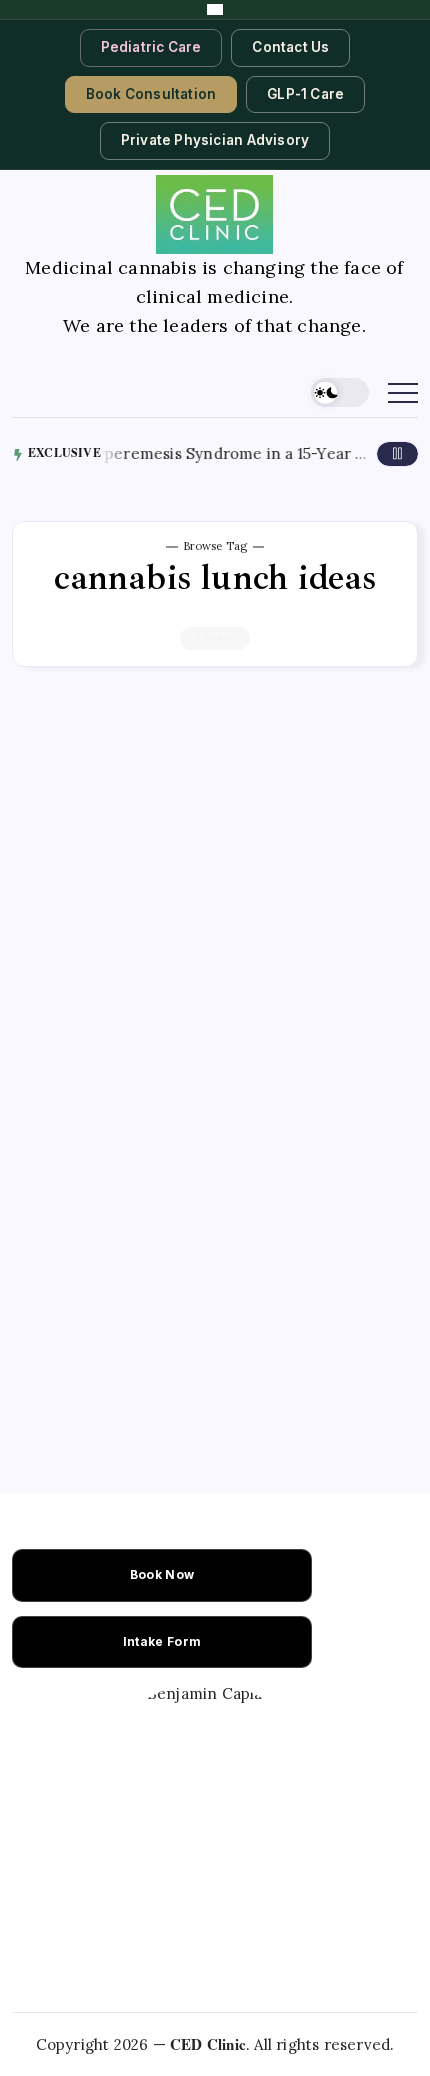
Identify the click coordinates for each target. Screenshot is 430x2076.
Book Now (162, 1574)
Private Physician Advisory (215, 140)
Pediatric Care (151, 47)
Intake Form (162, 1641)
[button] (340, 392)
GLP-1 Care (305, 94)
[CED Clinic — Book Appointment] (215, 9)
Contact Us (290, 47)
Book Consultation (151, 94)
